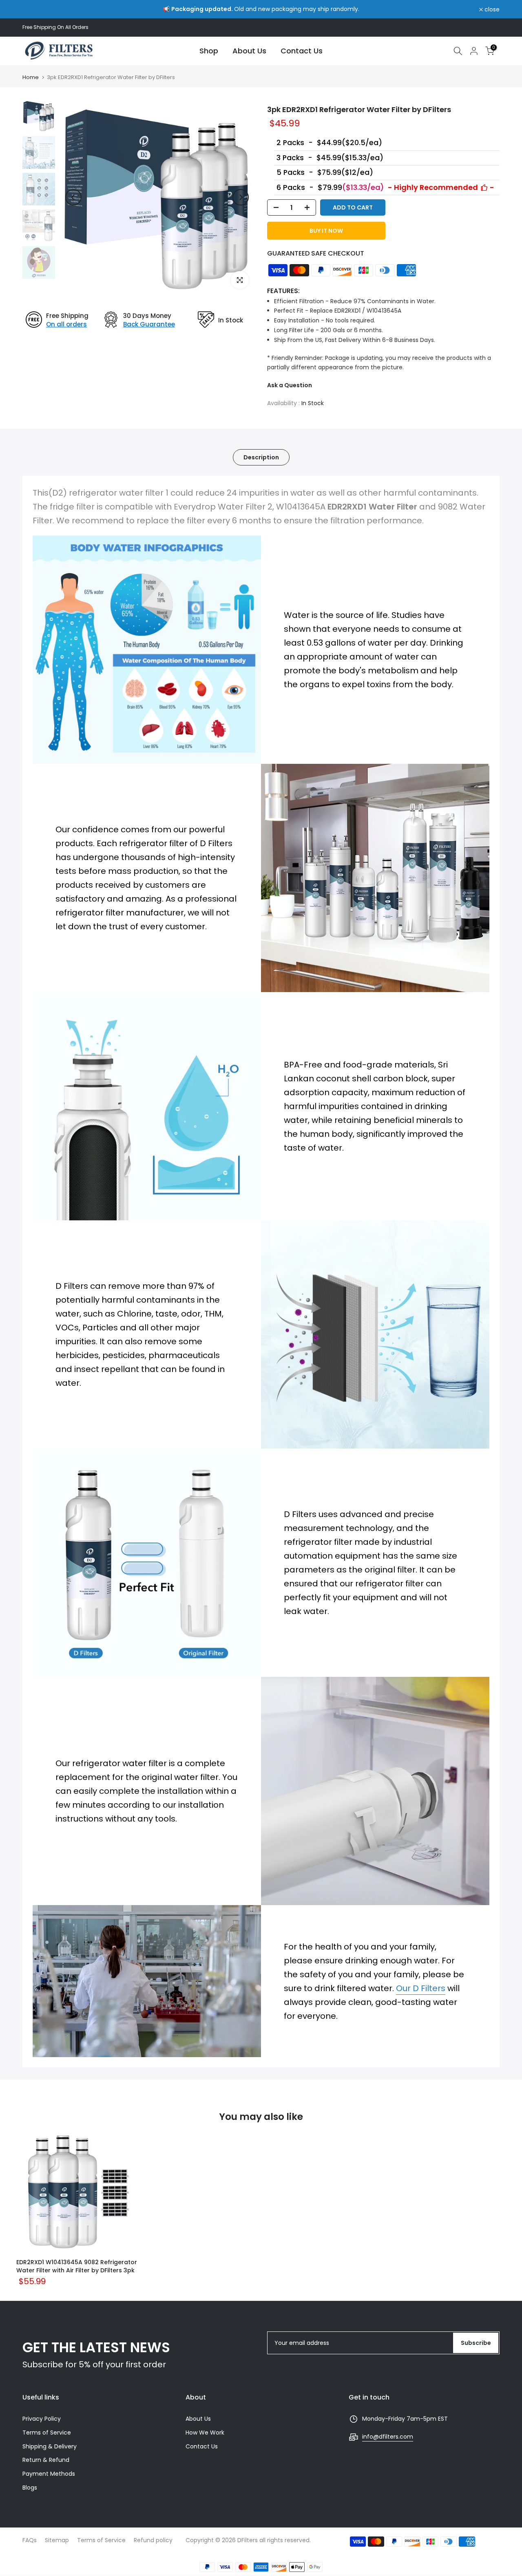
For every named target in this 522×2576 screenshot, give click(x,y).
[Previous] (73, 197)
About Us (249, 51)
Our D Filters (421, 1988)
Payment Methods (49, 2474)
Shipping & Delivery (50, 2446)
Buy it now (326, 231)
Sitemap (57, 2540)
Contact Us (302, 51)
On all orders (66, 324)
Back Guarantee (149, 324)
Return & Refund (46, 2460)
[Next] (241, 197)
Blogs (30, 2488)
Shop (209, 51)
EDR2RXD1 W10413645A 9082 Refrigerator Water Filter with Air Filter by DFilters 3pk (77, 2266)
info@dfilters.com (388, 2437)
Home (31, 77)
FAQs (30, 2540)
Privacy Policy (42, 2419)
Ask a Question (290, 385)
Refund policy (153, 2540)
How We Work (205, 2433)
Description (261, 457)
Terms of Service (47, 2433)
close (34, 9)
